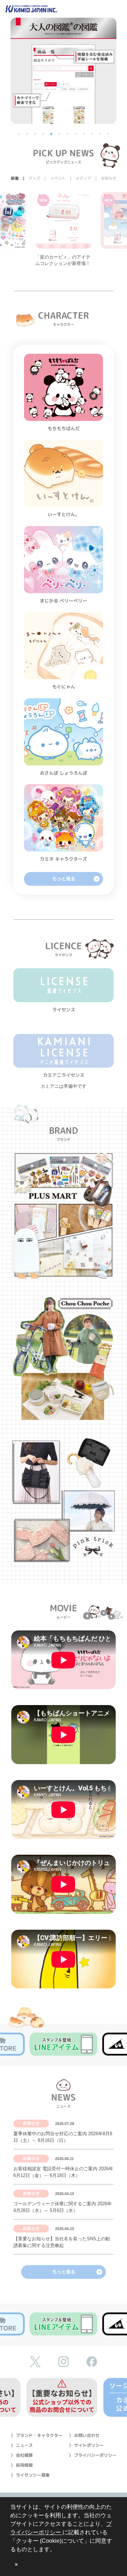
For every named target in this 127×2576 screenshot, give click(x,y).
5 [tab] (52, 134)
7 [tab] (68, 134)
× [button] (16, 2565)
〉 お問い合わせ (84, 2435)
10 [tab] (92, 134)
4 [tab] (44, 134)
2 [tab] (28, 134)
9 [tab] (84, 134)
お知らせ (31, 2123)
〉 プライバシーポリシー (93, 2455)
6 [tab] (60, 134)
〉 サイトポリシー (86, 2445)
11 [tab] (101, 134)
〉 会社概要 (22, 2455)
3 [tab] (36, 134)
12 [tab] (109, 134)
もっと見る (64, 879)
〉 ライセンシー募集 (30, 2475)
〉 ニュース (22, 2445)
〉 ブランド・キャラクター (37, 2435)
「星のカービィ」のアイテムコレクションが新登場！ (63, 260)
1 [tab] (19, 134)
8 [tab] (76, 134)
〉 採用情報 (22, 2465)
